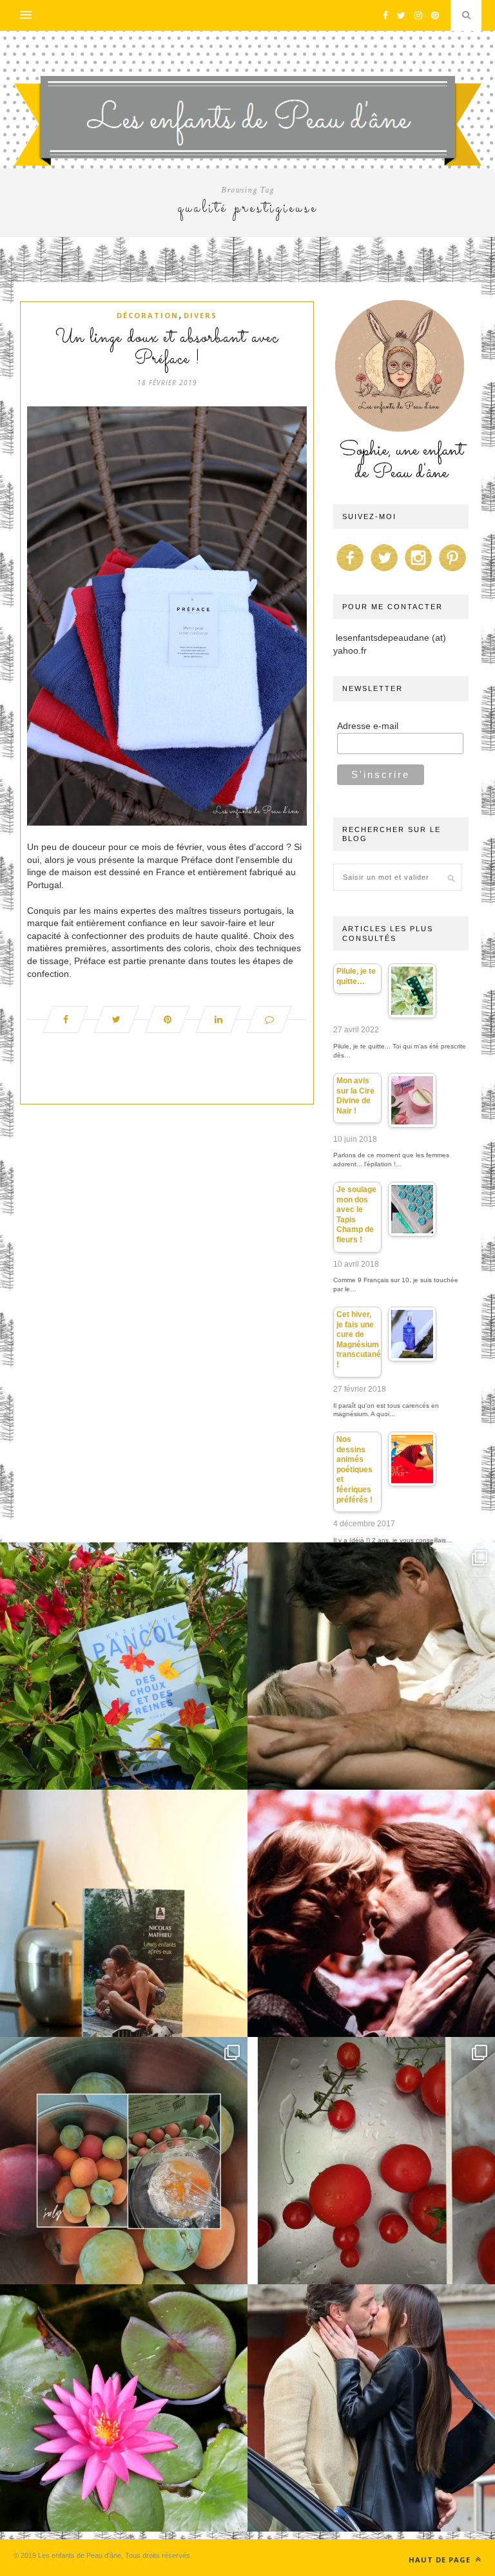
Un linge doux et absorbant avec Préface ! (167, 349)
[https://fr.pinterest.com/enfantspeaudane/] (452, 571)
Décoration (148, 315)
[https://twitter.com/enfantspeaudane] (384, 571)
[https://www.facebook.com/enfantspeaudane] (350, 571)
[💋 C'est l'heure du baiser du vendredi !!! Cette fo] (371, 1913)
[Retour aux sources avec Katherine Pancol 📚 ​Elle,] (124, 1666)
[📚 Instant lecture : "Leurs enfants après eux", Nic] (124, 1913)
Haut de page (441, 2560)
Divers (200, 315)
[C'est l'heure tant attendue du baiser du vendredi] (371, 1666)
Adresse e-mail (368, 726)
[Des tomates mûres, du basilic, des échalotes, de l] (371, 2161)
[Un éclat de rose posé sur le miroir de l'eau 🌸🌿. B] (124, 2408)
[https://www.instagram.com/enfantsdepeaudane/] (418, 571)
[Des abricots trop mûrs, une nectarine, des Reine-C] (124, 2161)
